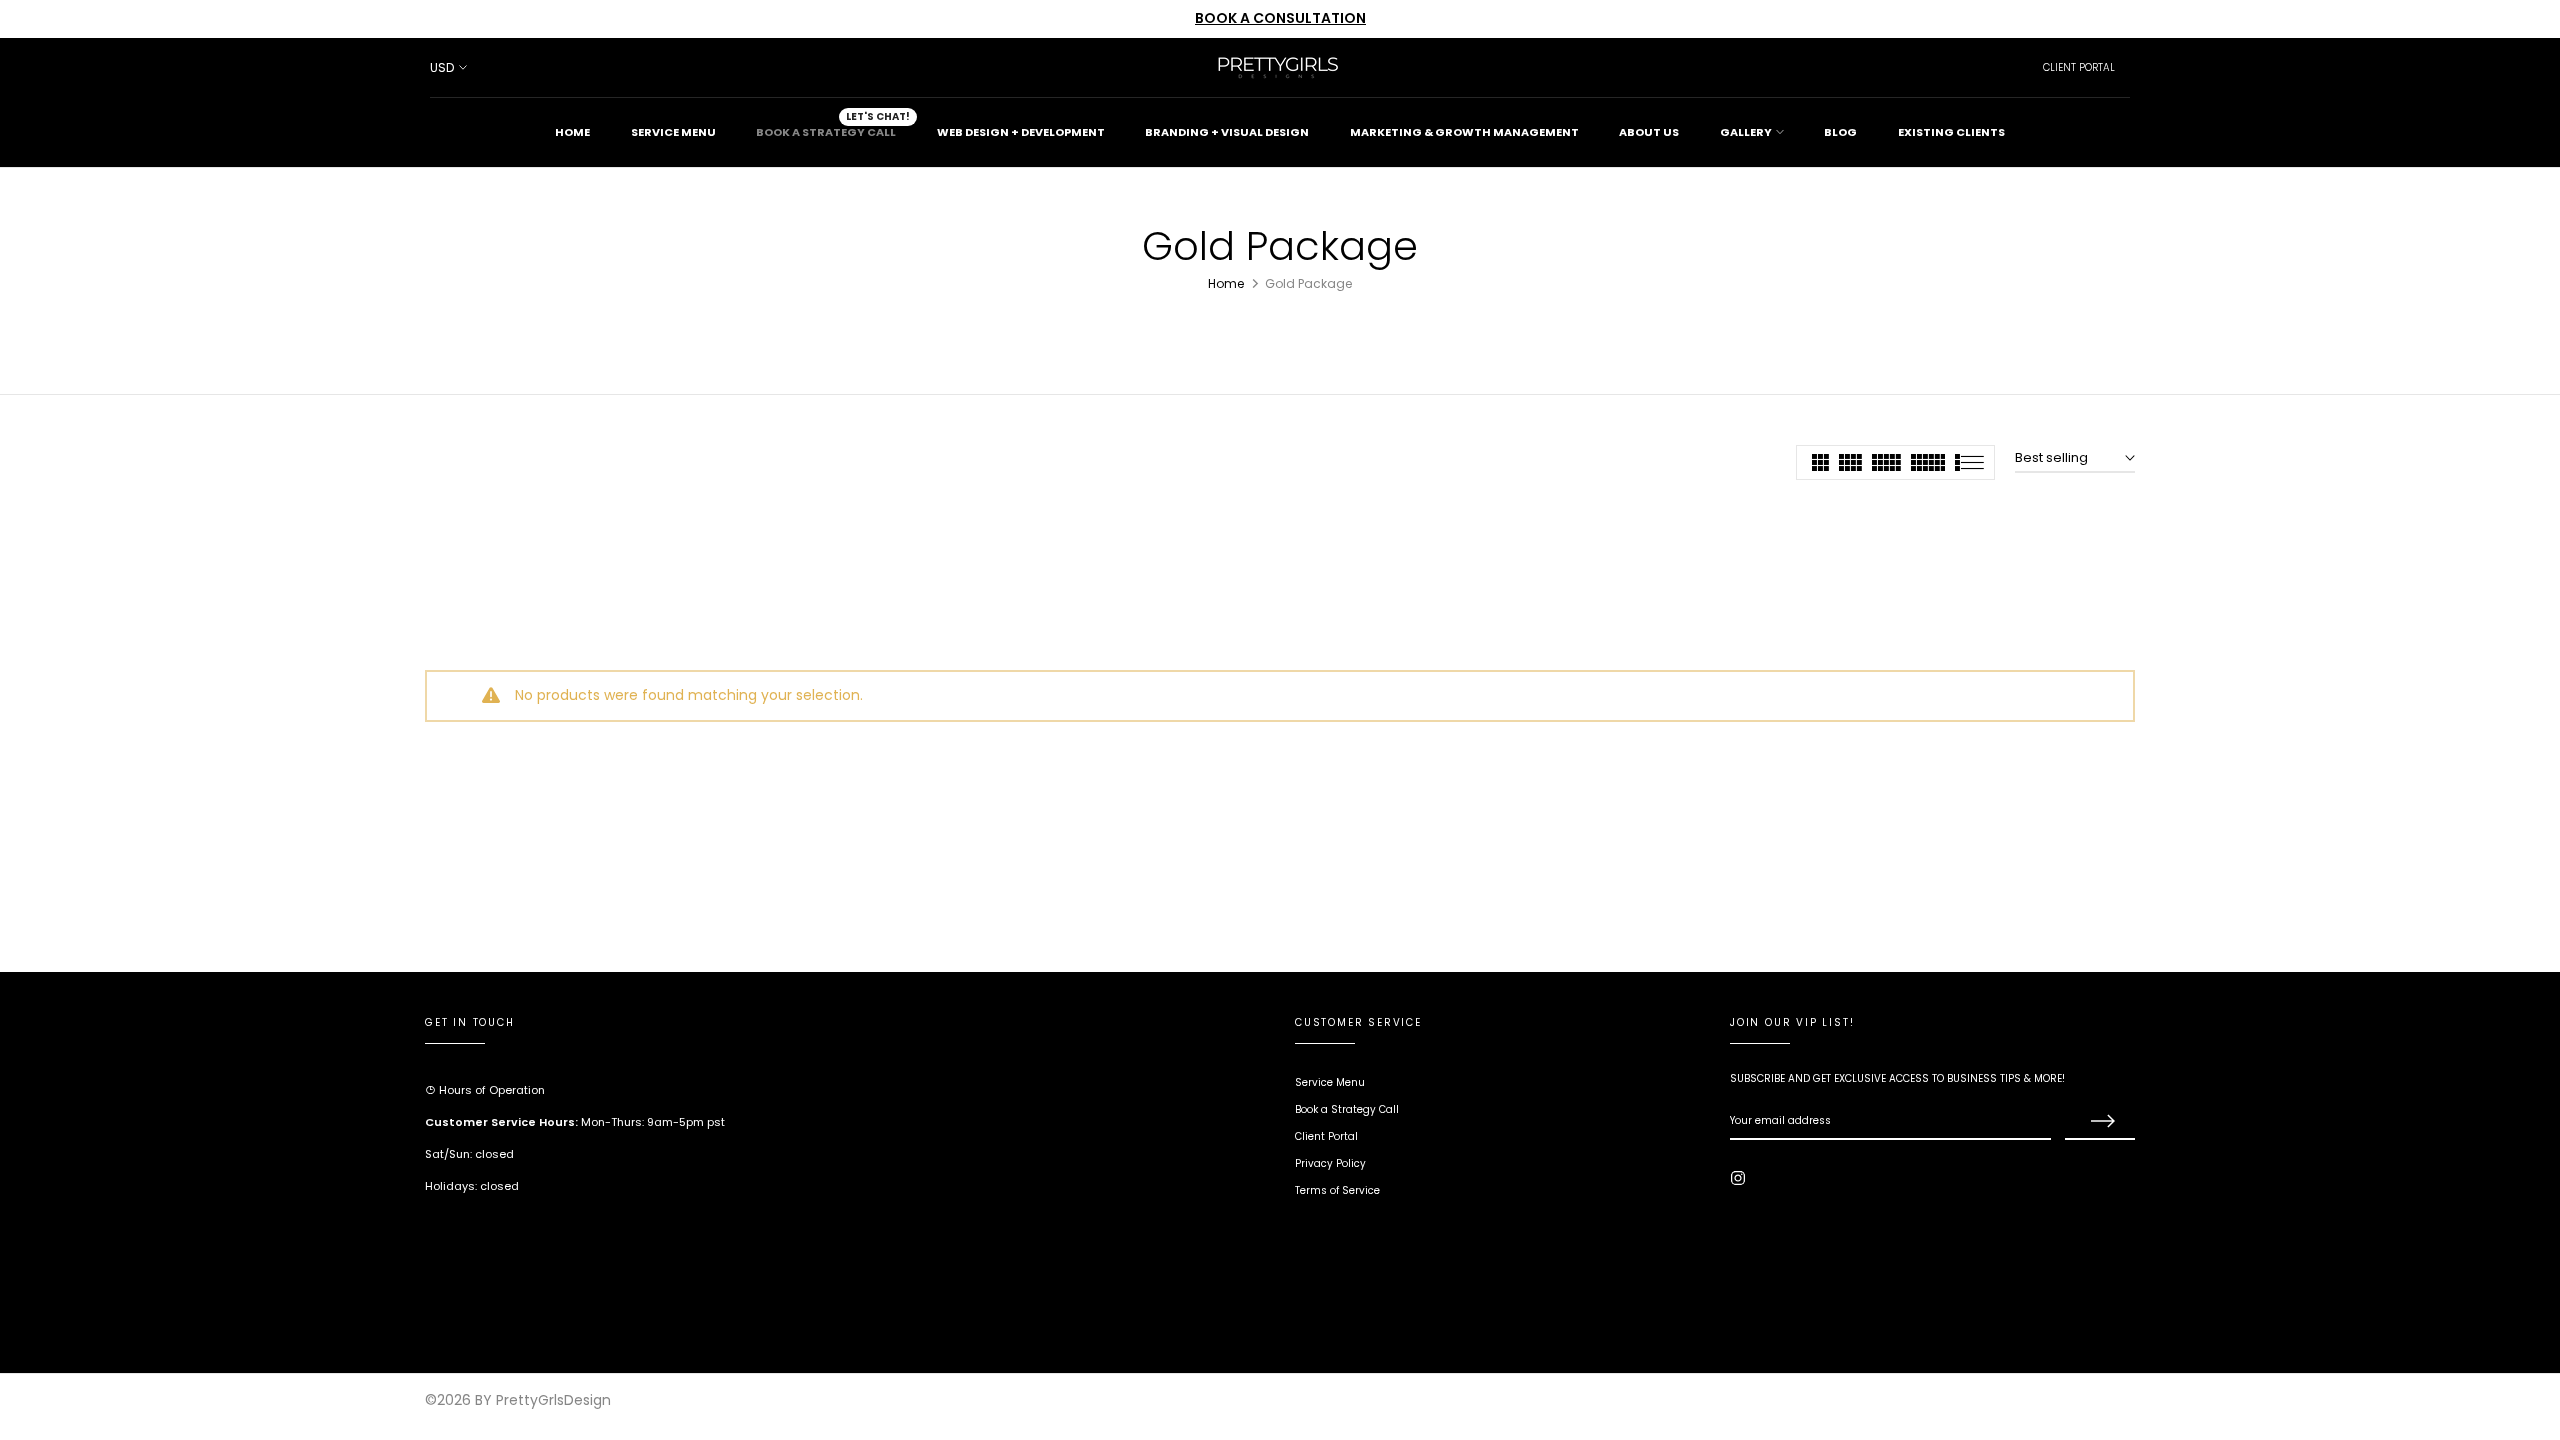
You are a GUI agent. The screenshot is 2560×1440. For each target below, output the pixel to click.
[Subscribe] (2100, 1122)
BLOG (1840, 132)
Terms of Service (1337, 1190)
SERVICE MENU (673, 132)
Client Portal (1326, 1136)
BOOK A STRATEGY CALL (832, 125)
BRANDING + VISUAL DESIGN (1227, 132)
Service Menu (1330, 1082)
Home (1226, 283)
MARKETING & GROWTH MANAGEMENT (1464, 132)
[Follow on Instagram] (1738, 1178)
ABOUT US (1649, 132)
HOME (572, 132)
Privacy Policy (1330, 1163)
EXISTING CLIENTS (1951, 132)
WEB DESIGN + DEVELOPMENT (1021, 132)
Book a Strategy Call (1347, 1109)
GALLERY (1746, 132)
